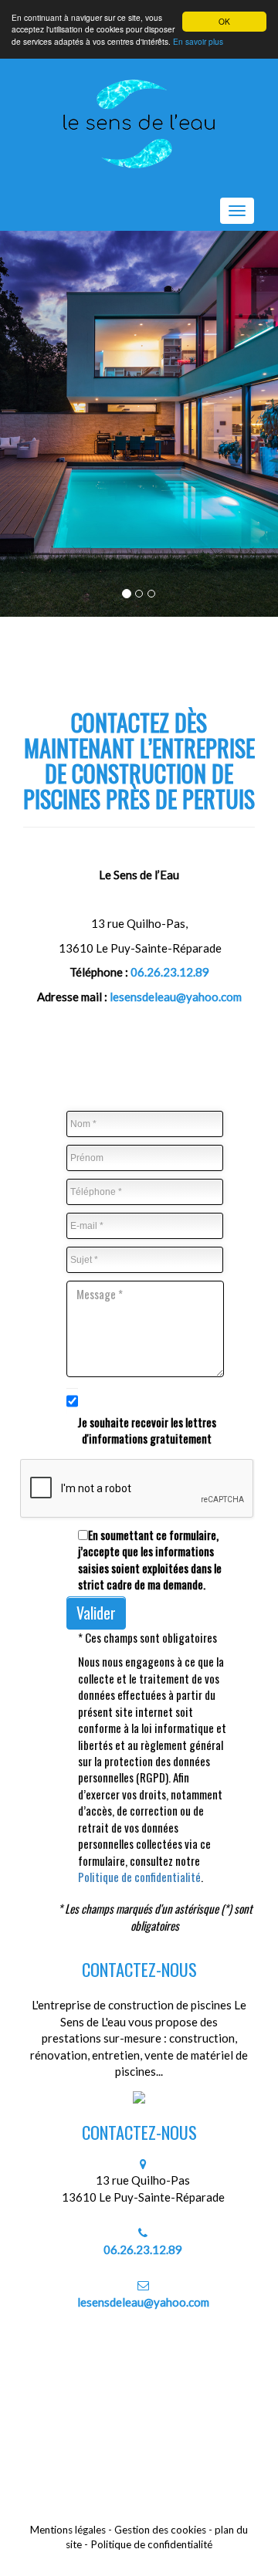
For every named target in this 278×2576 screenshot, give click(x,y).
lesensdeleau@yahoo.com (176, 997)
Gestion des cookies (160, 2530)
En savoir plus (198, 41)
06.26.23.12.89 (170, 972)
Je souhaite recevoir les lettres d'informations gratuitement (147, 1430)
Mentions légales (68, 2530)
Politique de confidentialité (139, 1877)
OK (224, 21)
